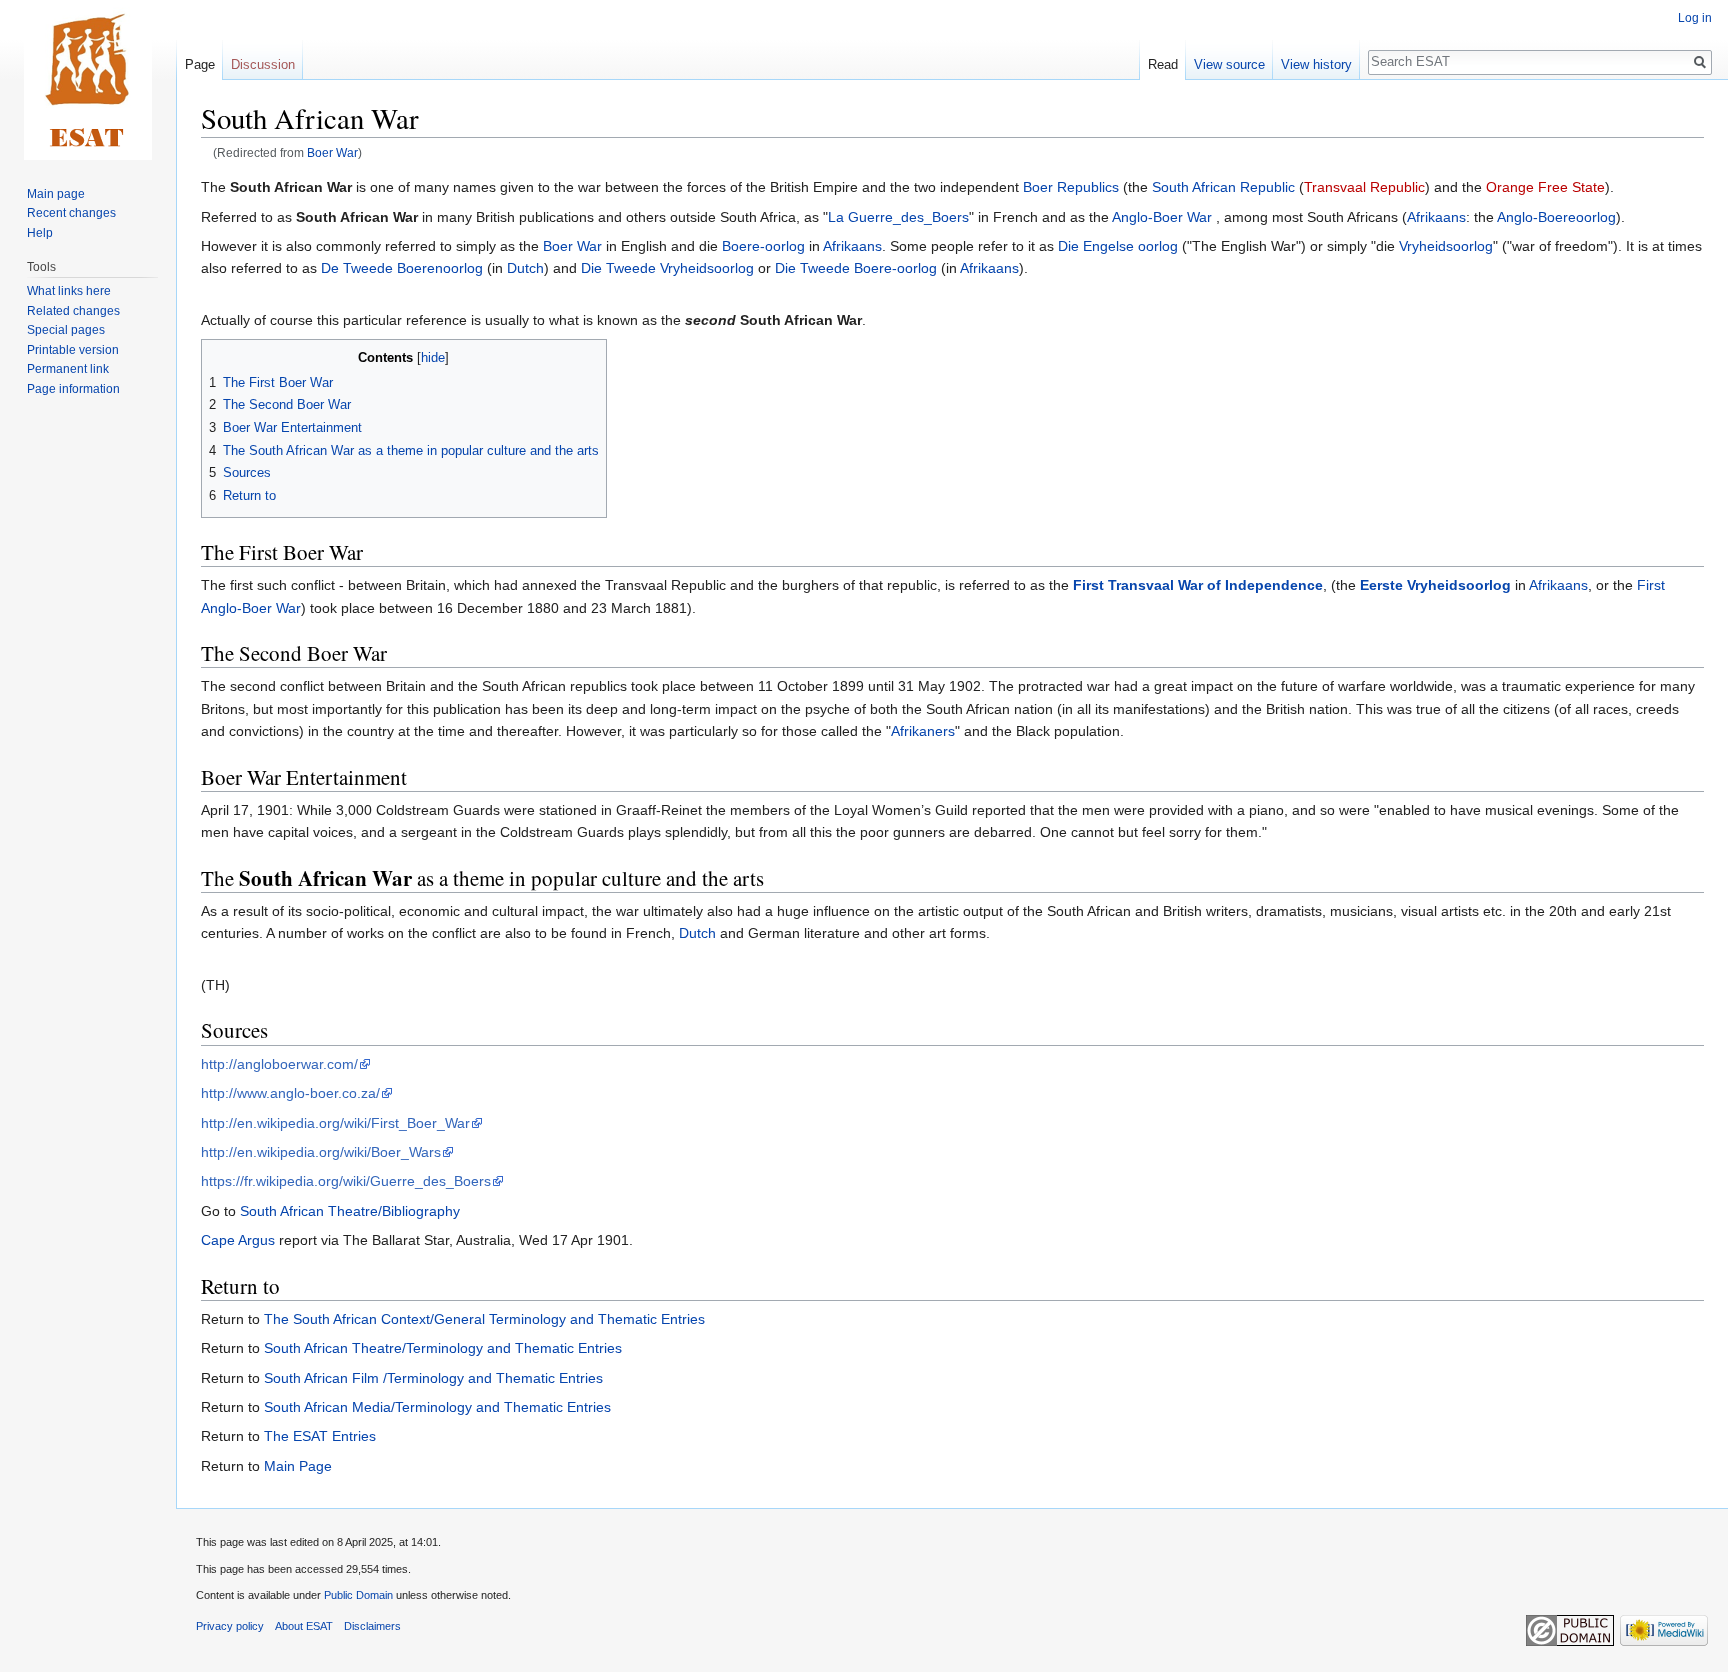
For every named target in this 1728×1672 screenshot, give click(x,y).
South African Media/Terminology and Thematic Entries (437, 1407)
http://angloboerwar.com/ (279, 1064)
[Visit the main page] (88, 80)
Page (200, 64)
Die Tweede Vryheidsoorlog (667, 268)
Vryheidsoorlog (1446, 246)
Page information (73, 389)
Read (1163, 64)
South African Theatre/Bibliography (350, 1211)
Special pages (66, 330)
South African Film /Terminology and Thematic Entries (433, 1378)
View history (1316, 64)
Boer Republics (1071, 187)
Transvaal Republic (1364, 187)
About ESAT (304, 1626)
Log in (1695, 18)
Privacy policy (230, 1626)
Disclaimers (372, 1626)
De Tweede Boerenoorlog (402, 268)
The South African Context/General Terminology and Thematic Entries (484, 1319)
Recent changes (71, 213)
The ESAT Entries (320, 1436)
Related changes (73, 311)
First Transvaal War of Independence (1198, 585)
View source (1229, 64)
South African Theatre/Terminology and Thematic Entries (443, 1348)
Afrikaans (1436, 217)
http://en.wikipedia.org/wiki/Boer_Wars (321, 1152)
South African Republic (1223, 187)
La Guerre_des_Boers (898, 217)
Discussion (263, 64)
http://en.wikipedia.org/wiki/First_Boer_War (335, 1123)
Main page (56, 194)
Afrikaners (923, 731)
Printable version (73, 350)
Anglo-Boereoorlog (1556, 217)
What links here (69, 291)
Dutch (525, 268)
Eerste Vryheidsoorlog (1435, 585)
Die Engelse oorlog (1118, 246)
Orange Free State (1545, 187)
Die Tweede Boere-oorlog (856, 268)
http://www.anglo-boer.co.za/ (290, 1093)
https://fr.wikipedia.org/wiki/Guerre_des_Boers (346, 1181)
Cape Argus (238, 1240)
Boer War (332, 152)
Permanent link (68, 369)
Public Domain (358, 1595)
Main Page (298, 1466)
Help (40, 233)
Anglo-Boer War (1162, 217)
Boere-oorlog (763, 246)
